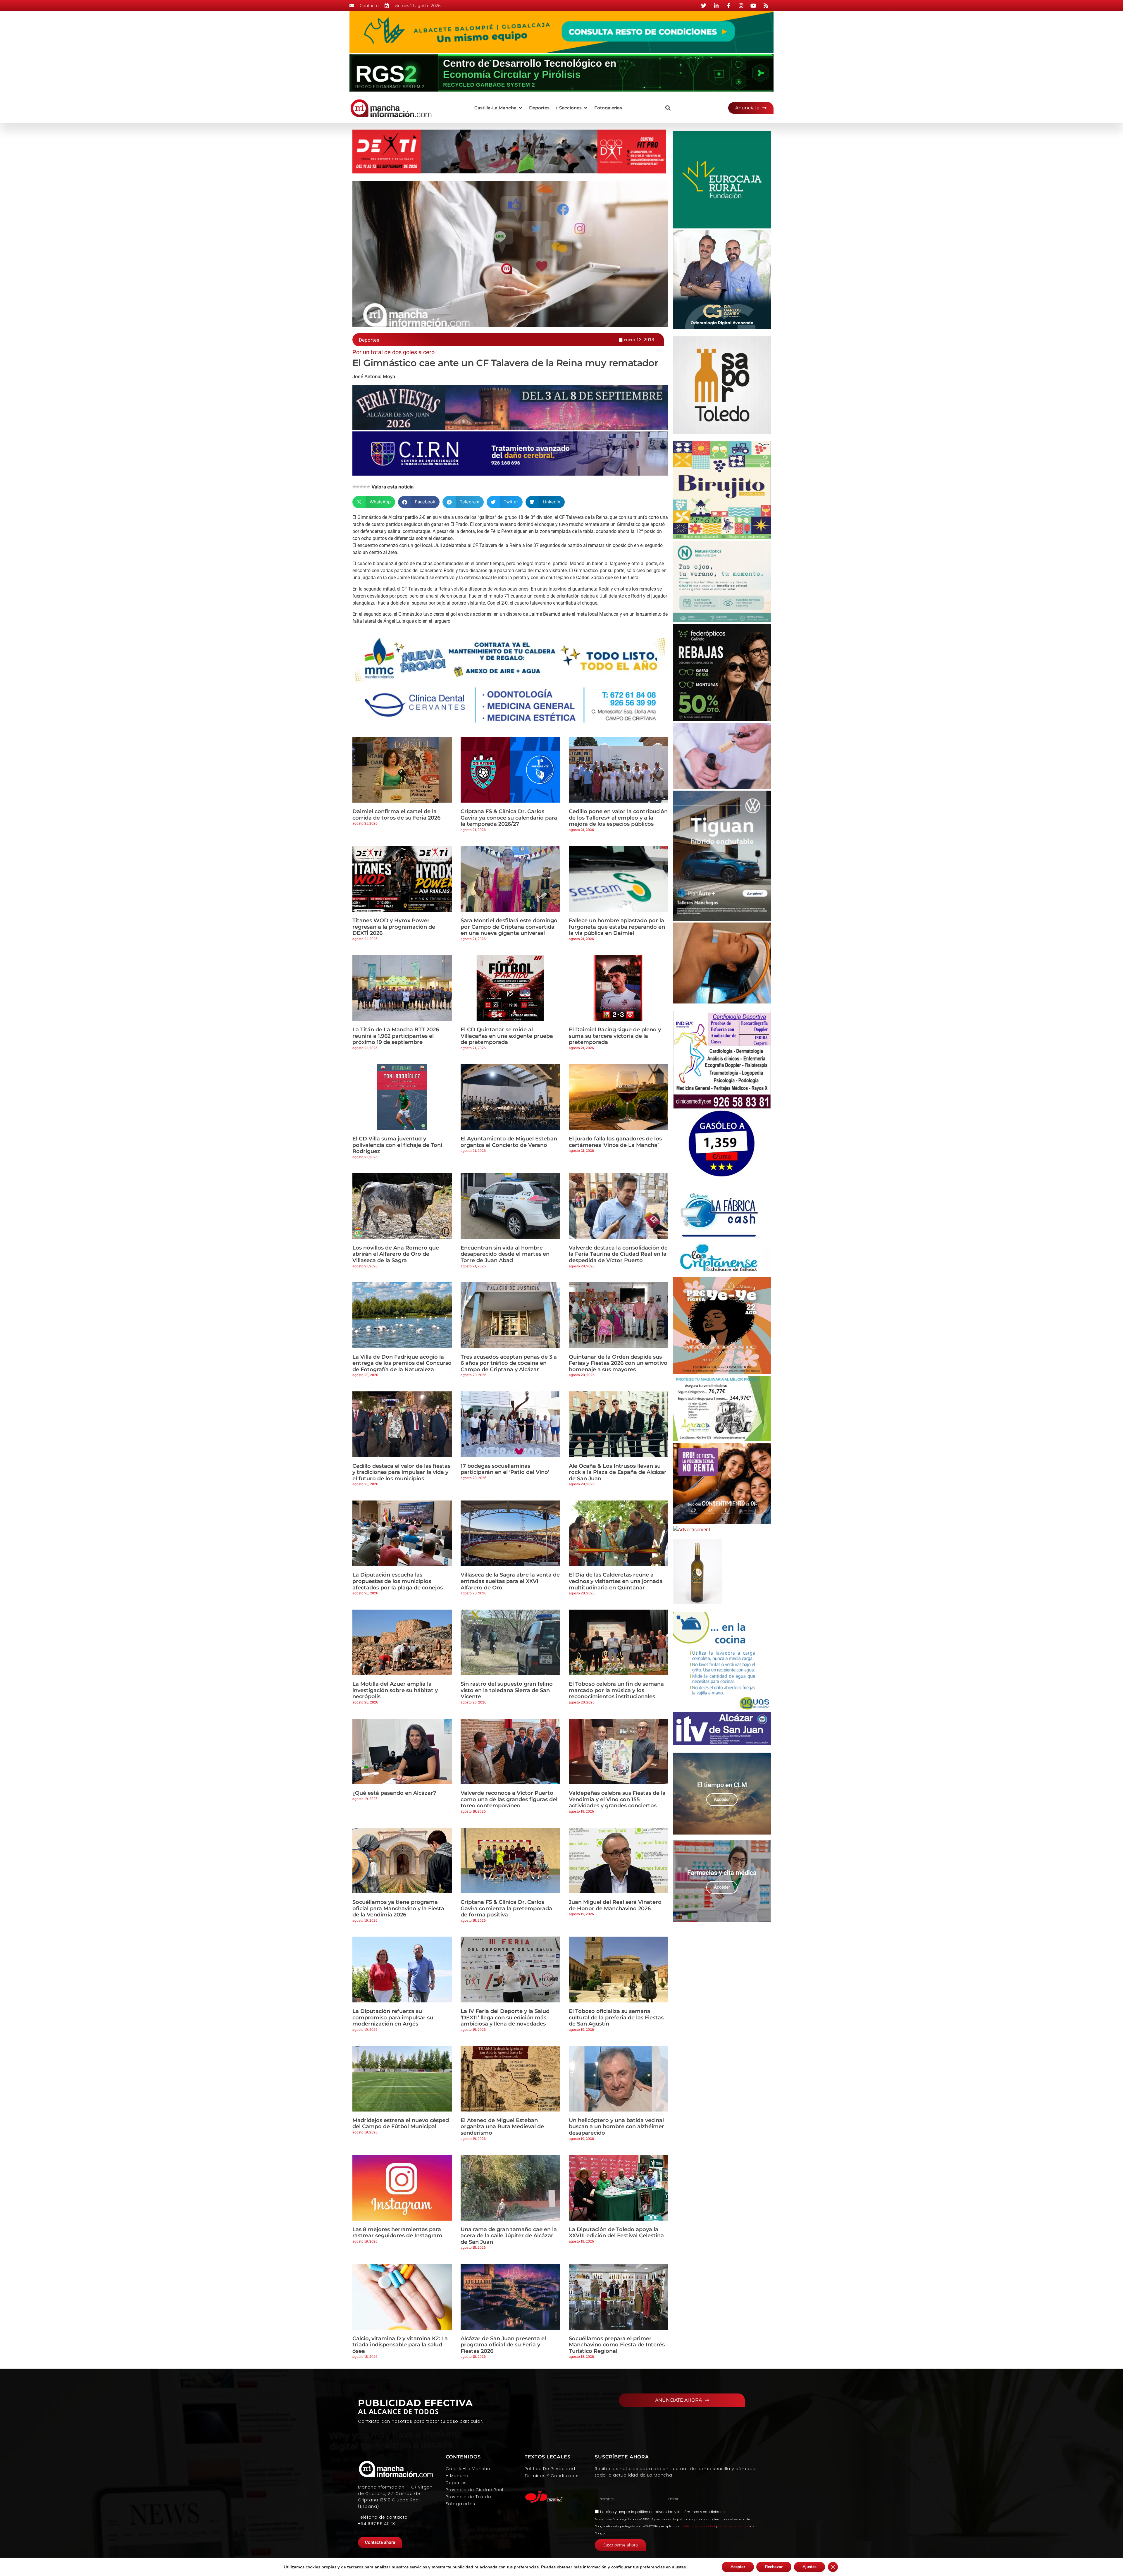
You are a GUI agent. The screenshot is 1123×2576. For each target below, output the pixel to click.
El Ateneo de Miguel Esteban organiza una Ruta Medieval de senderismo (502, 2127)
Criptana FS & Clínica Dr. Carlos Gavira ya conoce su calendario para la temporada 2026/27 (509, 818)
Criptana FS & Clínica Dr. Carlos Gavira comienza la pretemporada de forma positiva (506, 1908)
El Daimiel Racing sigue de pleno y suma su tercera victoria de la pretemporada (615, 1036)
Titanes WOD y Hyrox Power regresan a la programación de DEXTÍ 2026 (394, 927)
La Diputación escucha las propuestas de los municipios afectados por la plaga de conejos (398, 1581)
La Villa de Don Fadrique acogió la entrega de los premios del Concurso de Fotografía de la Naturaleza (402, 1363)
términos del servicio (734, 2526)
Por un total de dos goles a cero (393, 352)
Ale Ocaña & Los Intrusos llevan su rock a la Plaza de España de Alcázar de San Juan (618, 1472)
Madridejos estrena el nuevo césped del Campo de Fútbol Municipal (401, 2124)
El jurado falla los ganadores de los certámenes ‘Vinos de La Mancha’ (615, 1142)
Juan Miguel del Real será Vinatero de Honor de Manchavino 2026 (615, 1905)
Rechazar (774, 2567)
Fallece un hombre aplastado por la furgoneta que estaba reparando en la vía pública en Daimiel (617, 927)
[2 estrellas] (358, 487)
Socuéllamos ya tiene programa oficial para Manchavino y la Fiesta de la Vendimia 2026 (398, 1908)
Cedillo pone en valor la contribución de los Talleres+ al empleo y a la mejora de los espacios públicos (618, 818)
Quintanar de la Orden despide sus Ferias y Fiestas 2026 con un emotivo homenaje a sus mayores (618, 1363)
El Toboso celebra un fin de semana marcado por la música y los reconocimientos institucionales (616, 1690)
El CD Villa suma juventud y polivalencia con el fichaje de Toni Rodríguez (397, 1145)
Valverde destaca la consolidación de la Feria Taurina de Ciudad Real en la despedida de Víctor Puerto (618, 1254)
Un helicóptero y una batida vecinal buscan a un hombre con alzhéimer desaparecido (616, 2127)
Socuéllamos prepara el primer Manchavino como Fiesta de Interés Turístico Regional (617, 2345)
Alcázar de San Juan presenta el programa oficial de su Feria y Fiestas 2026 (503, 2345)
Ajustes (809, 2567)
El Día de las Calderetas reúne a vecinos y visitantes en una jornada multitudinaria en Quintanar (616, 1581)
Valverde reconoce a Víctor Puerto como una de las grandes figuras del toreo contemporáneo (509, 1799)
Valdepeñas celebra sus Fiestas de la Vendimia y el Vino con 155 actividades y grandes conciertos (617, 1799)
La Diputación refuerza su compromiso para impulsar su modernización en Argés (393, 2017)
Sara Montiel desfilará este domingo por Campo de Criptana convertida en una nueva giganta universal (509, 927)
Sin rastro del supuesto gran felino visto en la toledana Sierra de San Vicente (507, 1690)
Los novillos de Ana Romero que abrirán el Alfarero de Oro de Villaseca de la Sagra (396, 1254)
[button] (499, 108)
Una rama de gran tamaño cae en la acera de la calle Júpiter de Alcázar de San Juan (509, 2236)
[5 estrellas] (368, 487)
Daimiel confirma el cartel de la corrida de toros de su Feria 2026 (396, 815)
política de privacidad (654, 2512)
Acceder (722, 1799)
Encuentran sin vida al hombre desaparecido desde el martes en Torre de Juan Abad (505, 1254)
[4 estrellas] (365, 487)
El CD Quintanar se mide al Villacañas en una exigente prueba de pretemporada (507, 1036)
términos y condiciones (704, 2512)
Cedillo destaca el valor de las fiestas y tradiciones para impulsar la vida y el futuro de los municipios (401, 1472)
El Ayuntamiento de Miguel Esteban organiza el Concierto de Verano (509, 1142)
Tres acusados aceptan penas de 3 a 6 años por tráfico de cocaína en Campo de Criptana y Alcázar (509, 1363)
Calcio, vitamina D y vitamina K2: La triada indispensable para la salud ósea (400, 2345)
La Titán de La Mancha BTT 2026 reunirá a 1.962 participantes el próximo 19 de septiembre (396, 1036)
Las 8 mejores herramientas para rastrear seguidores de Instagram (397, 2233)
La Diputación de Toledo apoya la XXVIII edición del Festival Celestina (616, 2233)
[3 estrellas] (361, 487)
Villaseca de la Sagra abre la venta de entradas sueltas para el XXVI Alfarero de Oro (510, 1581)
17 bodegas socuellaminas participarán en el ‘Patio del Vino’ (505, 1469)
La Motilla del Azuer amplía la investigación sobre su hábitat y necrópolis (395, 1690)
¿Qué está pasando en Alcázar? (394, 1793)
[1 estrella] (354, 487)
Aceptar (738, 2567)
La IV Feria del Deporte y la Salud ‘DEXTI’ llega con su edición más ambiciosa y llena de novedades (505, 2017)
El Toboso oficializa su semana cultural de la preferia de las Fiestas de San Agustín (616, 2017)
